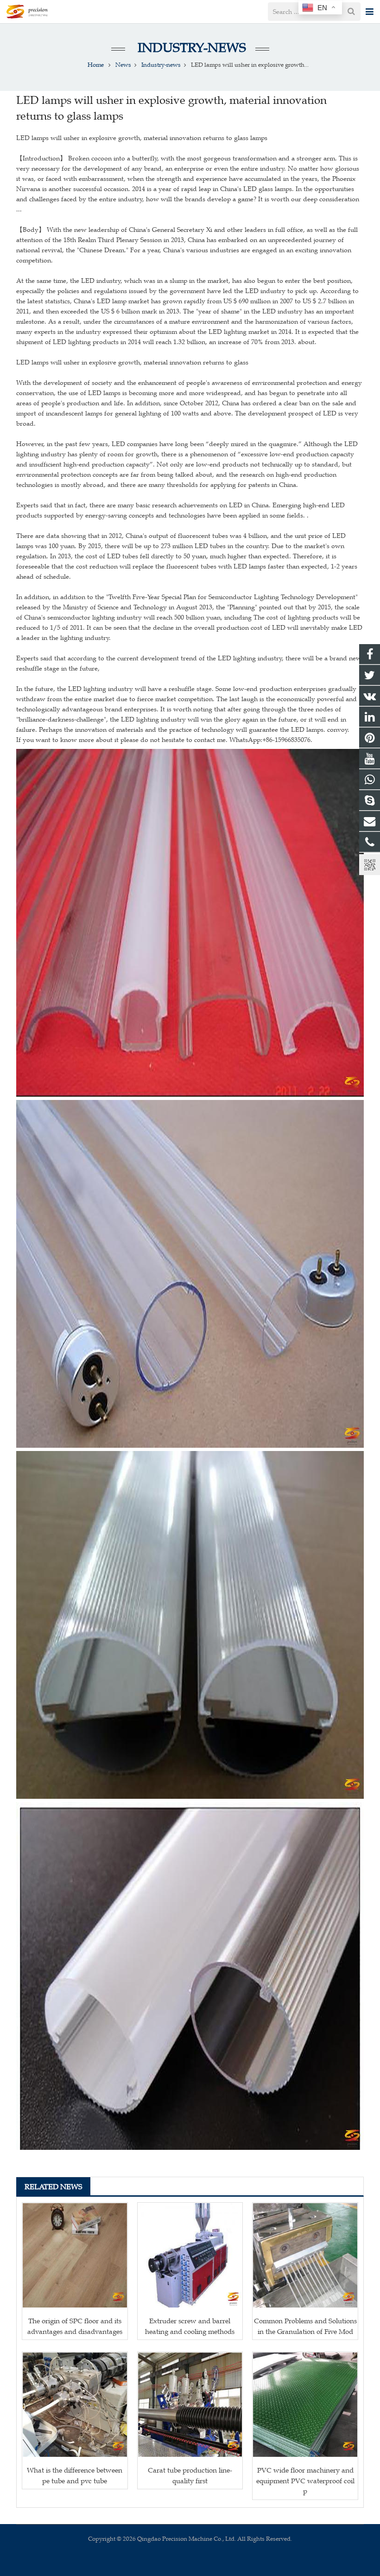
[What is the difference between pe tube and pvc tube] (75, 2405)
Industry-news (190, 48)
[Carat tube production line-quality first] (190, 2405)
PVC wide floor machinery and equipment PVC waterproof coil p (305, 2480)
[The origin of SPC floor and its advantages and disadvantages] (75, 2255)
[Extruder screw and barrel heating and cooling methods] (190, 2255)
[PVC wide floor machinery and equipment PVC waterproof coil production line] (305, 2405)
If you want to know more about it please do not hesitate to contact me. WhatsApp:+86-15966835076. (164, 740)
